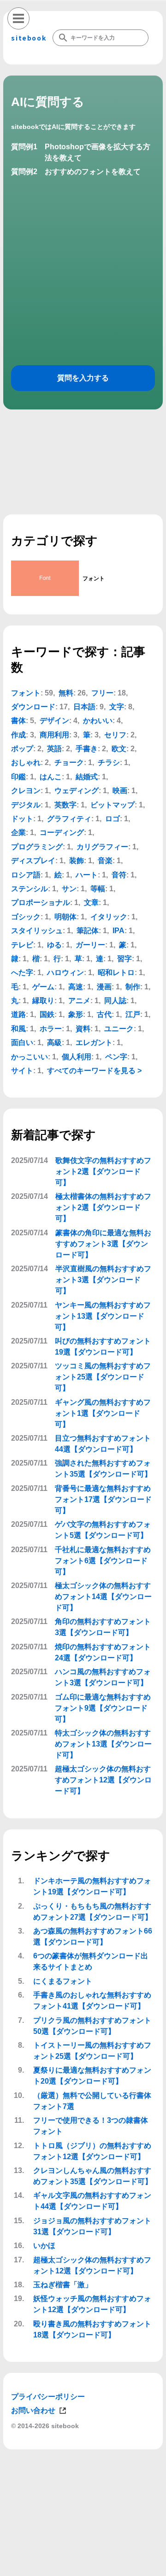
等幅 (98, 889)
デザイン (54, 721)
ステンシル (30, 889)
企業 (18, 832)
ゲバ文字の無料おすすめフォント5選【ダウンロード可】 (103, 1530)
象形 (76, 1014)
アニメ (79, 1001)
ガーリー (90, 945)
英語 (54, 749)
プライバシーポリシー (48, 2397)
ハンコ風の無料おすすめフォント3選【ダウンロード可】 (103, 1677)
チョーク (69, 762)
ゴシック (26, 917)
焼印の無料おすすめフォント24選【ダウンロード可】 (103, 1652)
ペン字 (116, 1057)
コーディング (62, 832)
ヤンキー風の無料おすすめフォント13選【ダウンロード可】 (103, 1316)
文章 (91, 902)
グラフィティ (69, 819)
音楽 (105, 861)
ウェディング (77, 791)
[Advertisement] (83, 2564)
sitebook (29, 38)
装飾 (77, 861)
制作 (133, 987)
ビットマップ (113, 805)
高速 (76, 987)
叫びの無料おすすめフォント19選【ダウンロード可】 (103, 1346)
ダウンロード (33, 707)
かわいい (98, 721)
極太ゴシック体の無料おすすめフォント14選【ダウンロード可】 (103, 1597)
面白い (22, 1043)
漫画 (104, 987)
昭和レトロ (116, 973)
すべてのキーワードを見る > (94, 1071)
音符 (119, 875)
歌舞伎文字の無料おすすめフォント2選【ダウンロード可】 (103, 1171)
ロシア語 (26, 875)
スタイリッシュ (37, 931)
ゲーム (43, 987)
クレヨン (26, 791)
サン (69, 889)
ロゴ (113, 819)
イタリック (109, 917)
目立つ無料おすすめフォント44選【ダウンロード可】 (103, 1444)
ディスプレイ (33, 861)
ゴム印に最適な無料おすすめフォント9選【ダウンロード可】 (103, 1708)
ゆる (54, 945)
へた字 (22, 973)
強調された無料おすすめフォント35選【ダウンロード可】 (103, 1469)
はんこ (51, 777)
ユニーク (119, 1029)
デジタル (26, 805)
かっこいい (30, 1057)
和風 (18, 1029)
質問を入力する (83, 378)
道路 (18, 1014)
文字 (117, 707)
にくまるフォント (63, 1981)
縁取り (43, 1001)
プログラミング (37, 847)
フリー (102, 693)
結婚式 (87, 777)
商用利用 (54, 735)
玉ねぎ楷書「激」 (63, 2285)
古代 (104, 1014)
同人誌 (115, 1001)
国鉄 (47, 1014)
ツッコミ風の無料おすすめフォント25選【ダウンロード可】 (103, 1377)
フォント (26, 693)
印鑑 (18, 777)
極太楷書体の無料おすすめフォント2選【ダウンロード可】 (103, 1207)
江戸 (133, 1014)
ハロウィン (65, 973)
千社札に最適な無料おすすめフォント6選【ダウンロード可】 (103, 1561)
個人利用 (77, 1057)
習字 (125, 959)
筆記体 (88, 931)
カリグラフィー (102, 847)
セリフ (115, 735)
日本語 (84, 707)
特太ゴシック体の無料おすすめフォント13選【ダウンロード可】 (103, 1744)
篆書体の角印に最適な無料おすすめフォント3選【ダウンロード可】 (103, 1244)
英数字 (65, 805)
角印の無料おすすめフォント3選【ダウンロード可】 (103, 1627)
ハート (87, 875)
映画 (120, 791)
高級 (54, 1043)
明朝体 (65, 917)
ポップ (22, 749)
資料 (83, 1029)
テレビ (22, 945)
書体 (18, 721)
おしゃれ (26, 762)
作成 (18, 735)
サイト (22, 1071)
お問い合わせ (33, 2410)
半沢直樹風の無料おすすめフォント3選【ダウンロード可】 (103, 1280)
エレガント (94, 1043)
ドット (22, 819)
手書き (87, 749)
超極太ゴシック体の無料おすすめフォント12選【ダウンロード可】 (103, 1780)
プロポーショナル (41, 902)
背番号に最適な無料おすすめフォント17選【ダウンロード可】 (103, 1499)
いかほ (44, 2246)
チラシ (109, 762)
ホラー (51, 1029)
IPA (119, 931)
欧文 (119, 749)
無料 (66, 693)
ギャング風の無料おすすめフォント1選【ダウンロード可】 (103, 1413)
